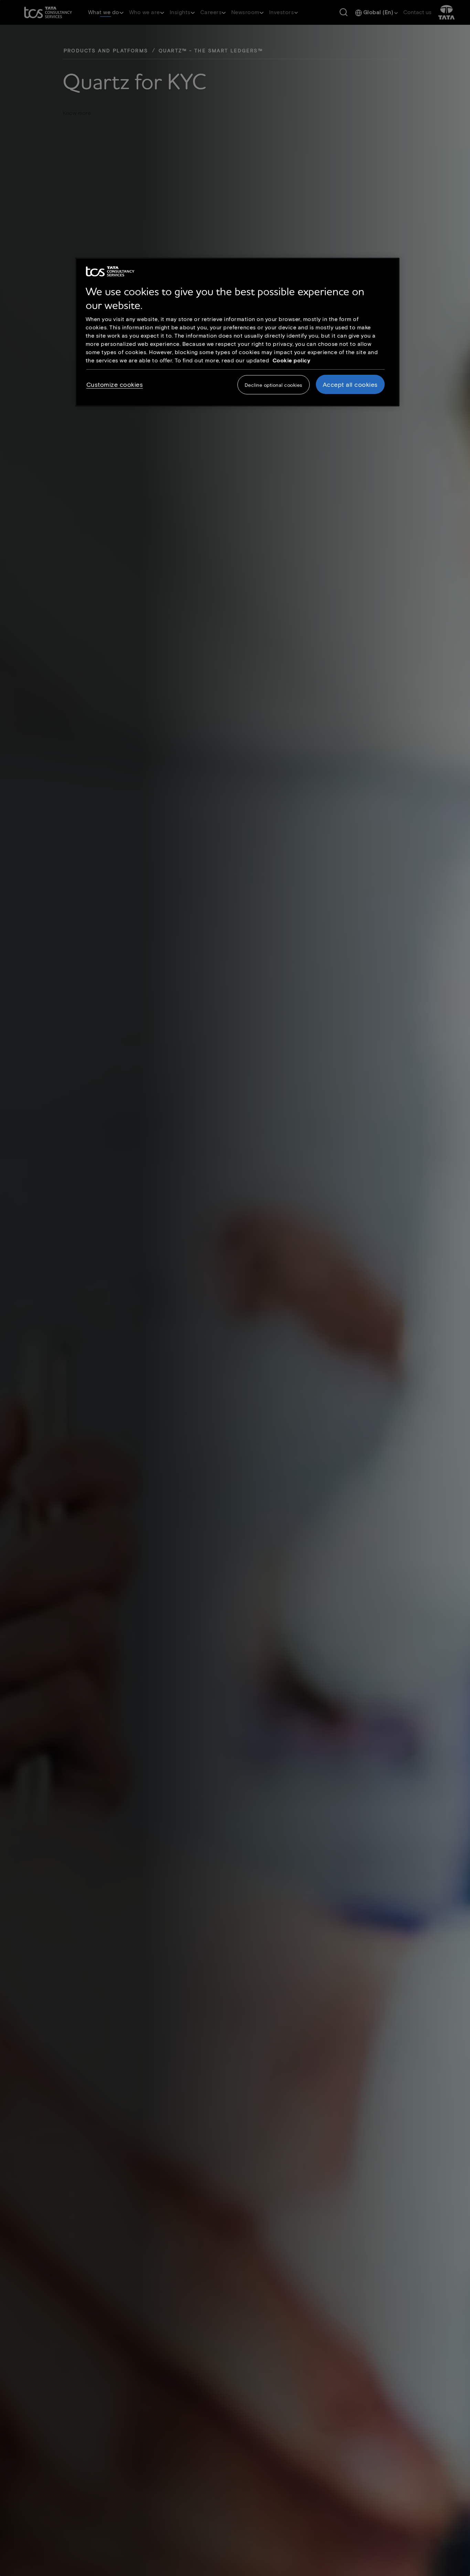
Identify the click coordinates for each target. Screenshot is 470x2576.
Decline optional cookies (274, 385)
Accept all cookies (350, 384)
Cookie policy (292, 360)
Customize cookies (115, 384)
